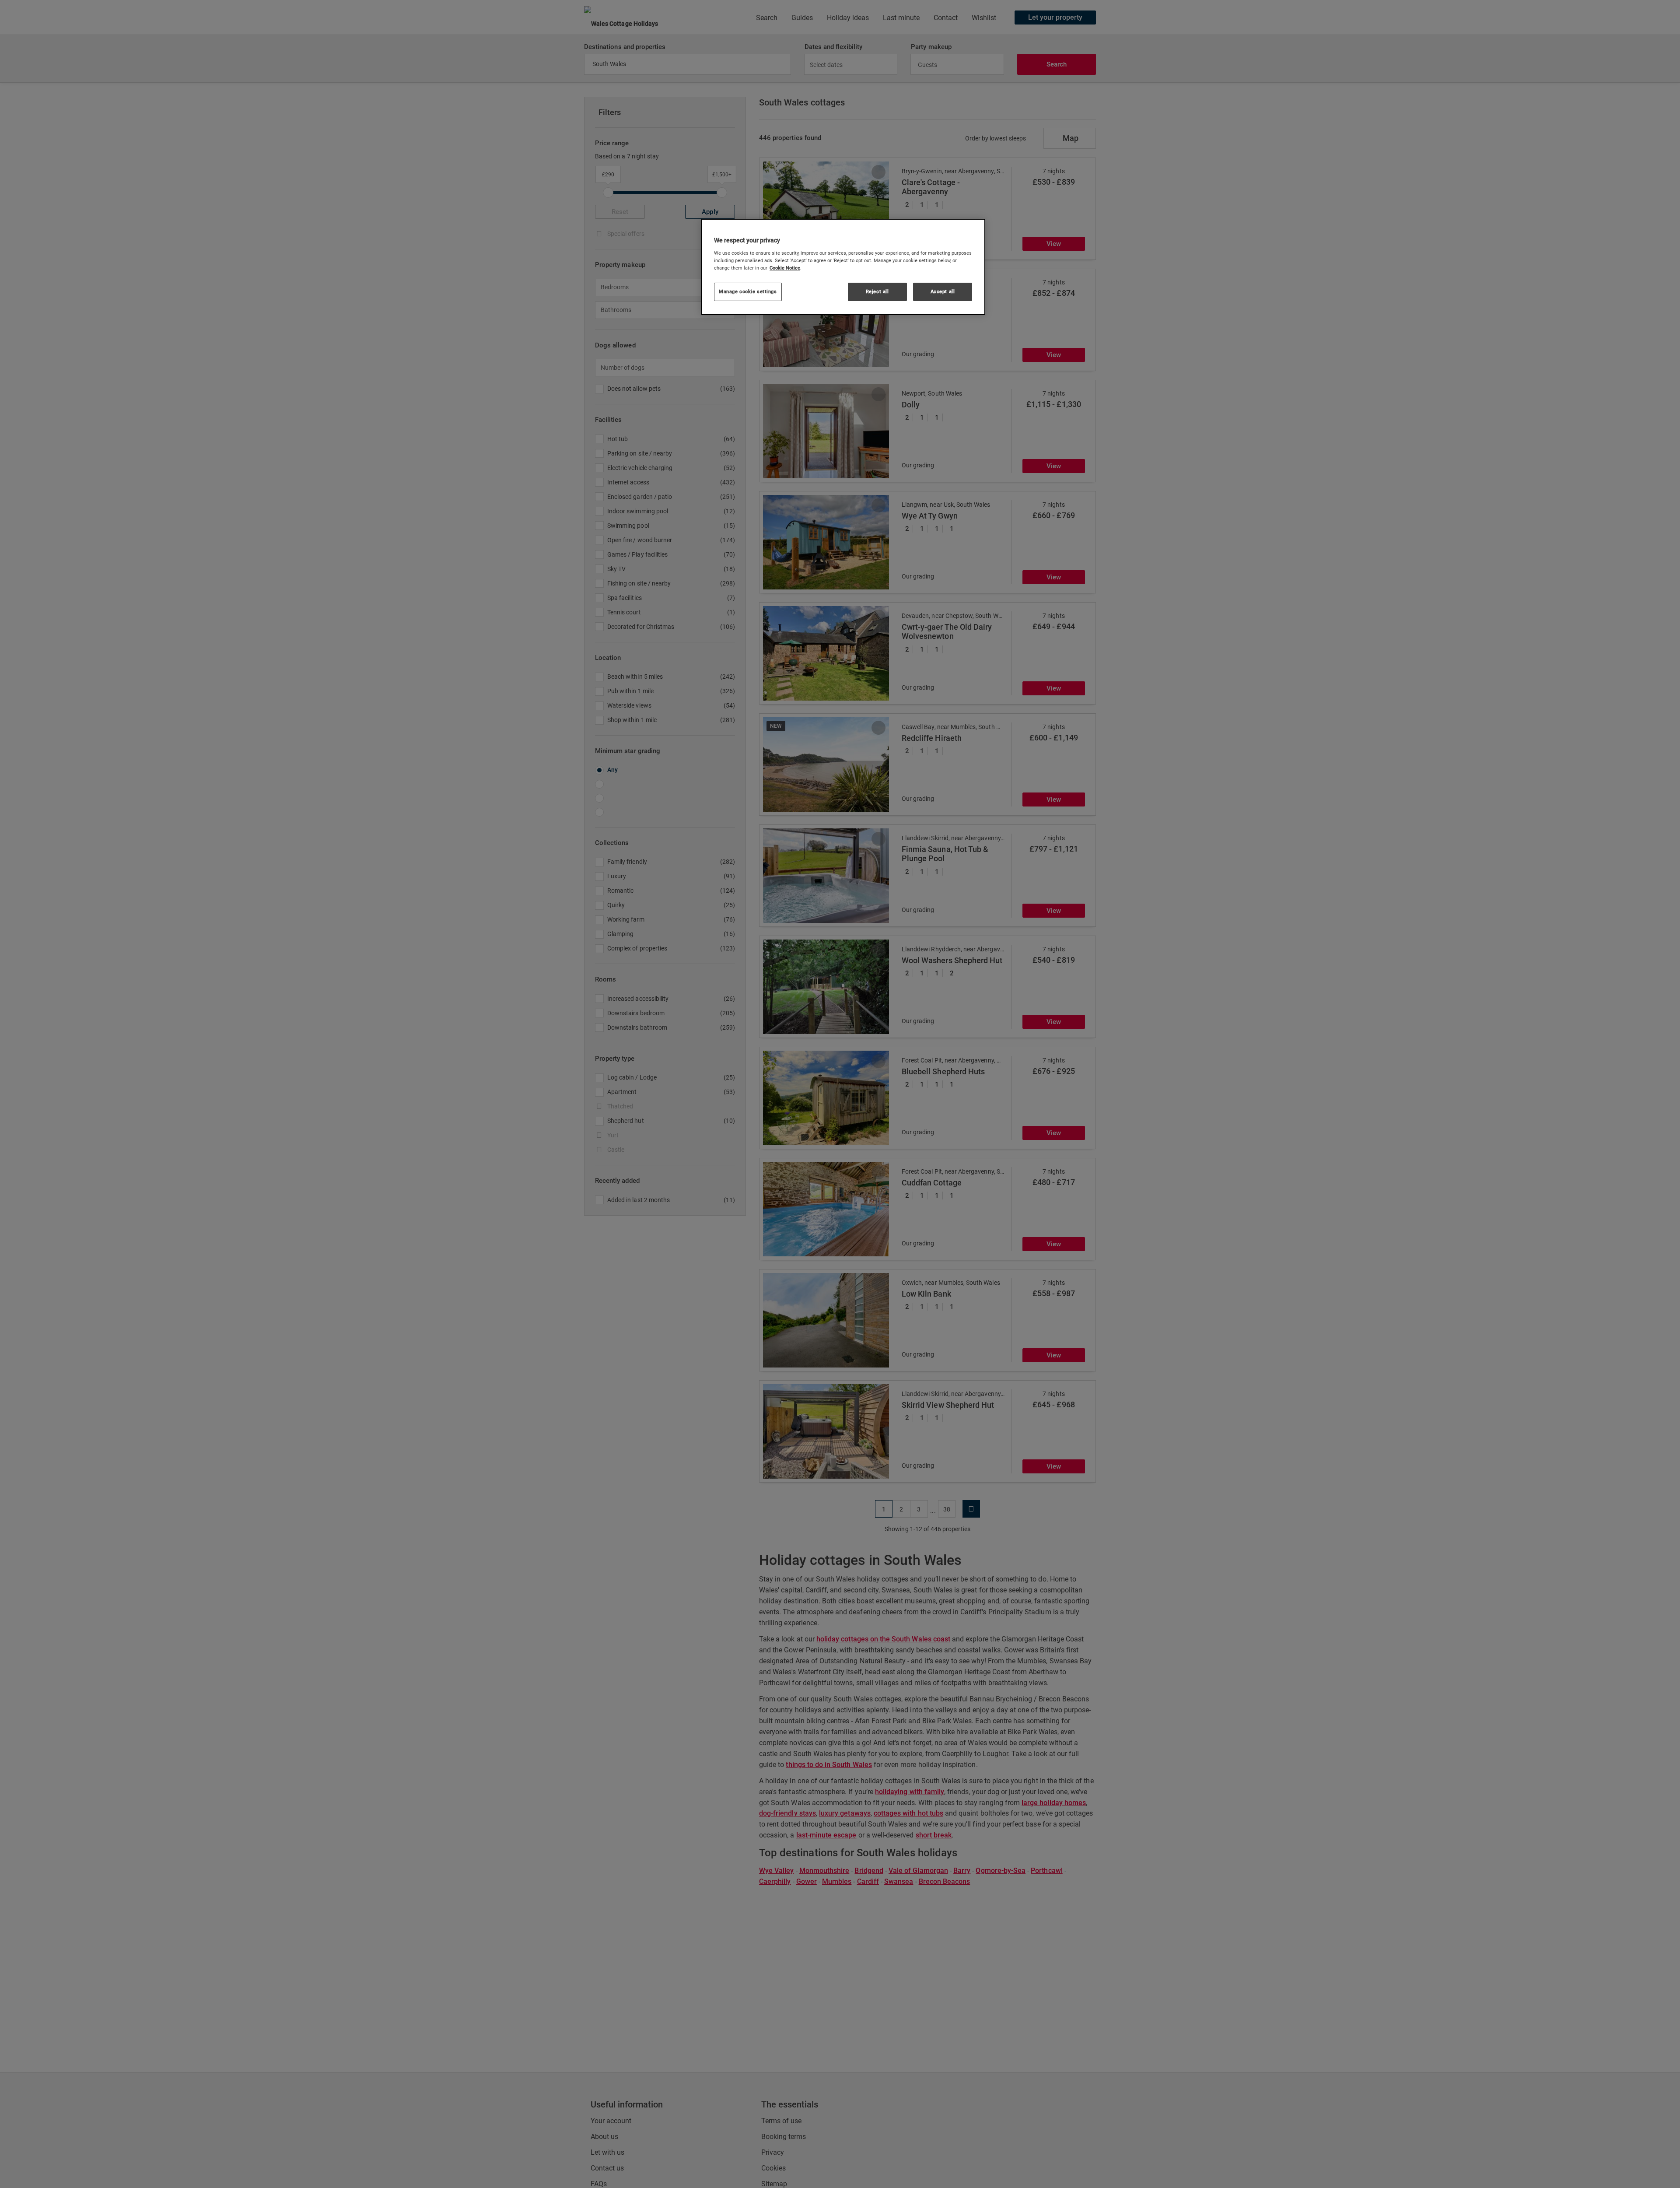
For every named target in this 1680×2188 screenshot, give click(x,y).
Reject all (877, 291)
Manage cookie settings (748, 291)
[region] (843, 267)
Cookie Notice (785, 268)
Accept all (943, 291)
